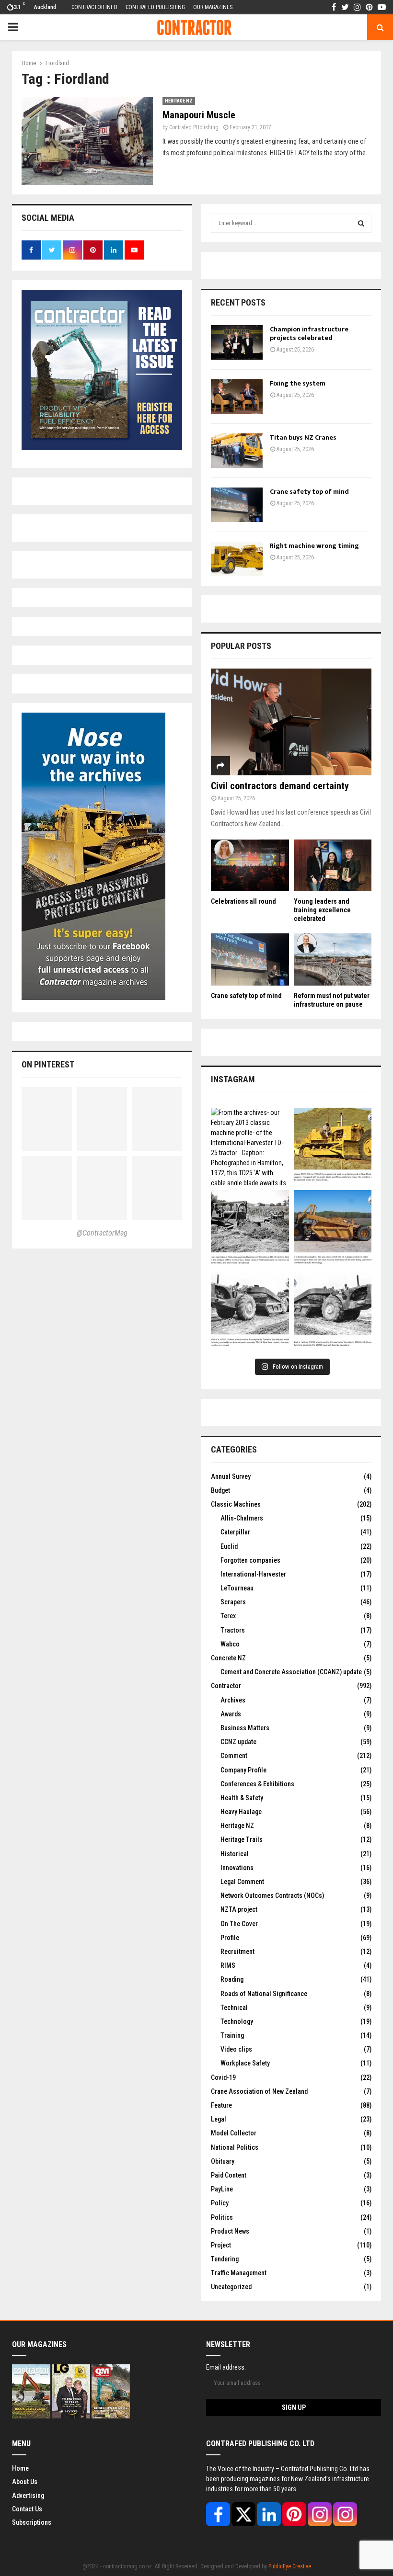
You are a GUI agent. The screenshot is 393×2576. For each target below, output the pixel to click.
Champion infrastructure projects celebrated (309, 334)
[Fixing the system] (237, 397)
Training (232, 2035)
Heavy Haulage (241, 1812)
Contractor (226, 1686)
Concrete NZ (228, 1658)
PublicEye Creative (290, 2566)
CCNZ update (238, 1742)
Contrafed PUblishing (194, 127)
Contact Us (27, 2509)
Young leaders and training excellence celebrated (322, 910)
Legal (219, 2119)
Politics (222, 2217)
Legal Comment (242, 1882)
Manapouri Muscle (199, 115)
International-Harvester (253, 1574)
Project (221, 2245)
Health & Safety (242, 1798)
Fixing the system (298, 383)
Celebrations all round (243, 901)
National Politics (235, 2147)
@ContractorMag (102, 1233)
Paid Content (229, 2175)
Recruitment (237, 1952)
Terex (228, 1616)
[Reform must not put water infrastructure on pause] (333, 959)
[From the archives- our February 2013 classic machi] (250, 1147)
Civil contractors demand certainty (280, 786)
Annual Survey (231, 1476)
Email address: (226, 2367)
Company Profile (243, 1770)
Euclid (229, 1546)
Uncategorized (231, 2287)
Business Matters (245, 1728)
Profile (230, 1938)
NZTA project (239, 1909)
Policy (220, 2203)
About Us (25, 2482)
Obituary (223, 2161)
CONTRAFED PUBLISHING (155, 7)
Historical (235, 1854)
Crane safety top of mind (309, 492)
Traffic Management (239, 2273)
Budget (220, 1490)
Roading (232, 1979)
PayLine (222, 2189)
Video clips (236, 2049)
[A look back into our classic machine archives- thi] (250, 1229)
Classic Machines (236, 1504)
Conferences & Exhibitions (257, 1784)
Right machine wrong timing (315, 546)
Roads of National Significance (264, 1994)
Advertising (28, 2496)
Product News (230, 2231)
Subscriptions (32, 2522)
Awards (231, 1714)
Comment (234, 1756)
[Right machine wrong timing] (237, 559)
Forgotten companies (250, 1560)
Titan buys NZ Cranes (303, 437)
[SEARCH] (361, 223)
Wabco (230, 1644)
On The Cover (239, 1924)
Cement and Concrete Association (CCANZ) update (291, 1672)
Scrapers (233, 1602)
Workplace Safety (245, 2063)
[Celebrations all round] (250, 865)
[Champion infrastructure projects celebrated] (237, 342)
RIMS (228, 1965)
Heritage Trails (242, 1839)
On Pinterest (48, 1064)
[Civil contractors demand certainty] (291, 722)
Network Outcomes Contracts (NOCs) (272, 1895)
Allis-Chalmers (242, 1518)
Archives (233, 1700)
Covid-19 (223, 2077)
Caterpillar (235, 1532)
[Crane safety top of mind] (237, 505)
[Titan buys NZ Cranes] (237, 451)
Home (20, 2468)
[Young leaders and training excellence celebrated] (333, 865)
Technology (237, 2021)
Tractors (233, 1630)
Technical (234, 2008)
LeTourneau (237, 1588)
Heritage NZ (179, 101)
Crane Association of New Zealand (259, 2091)
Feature (221, 2105)
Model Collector (234, 2133)
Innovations (237, 1868)
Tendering (225, 2259)
